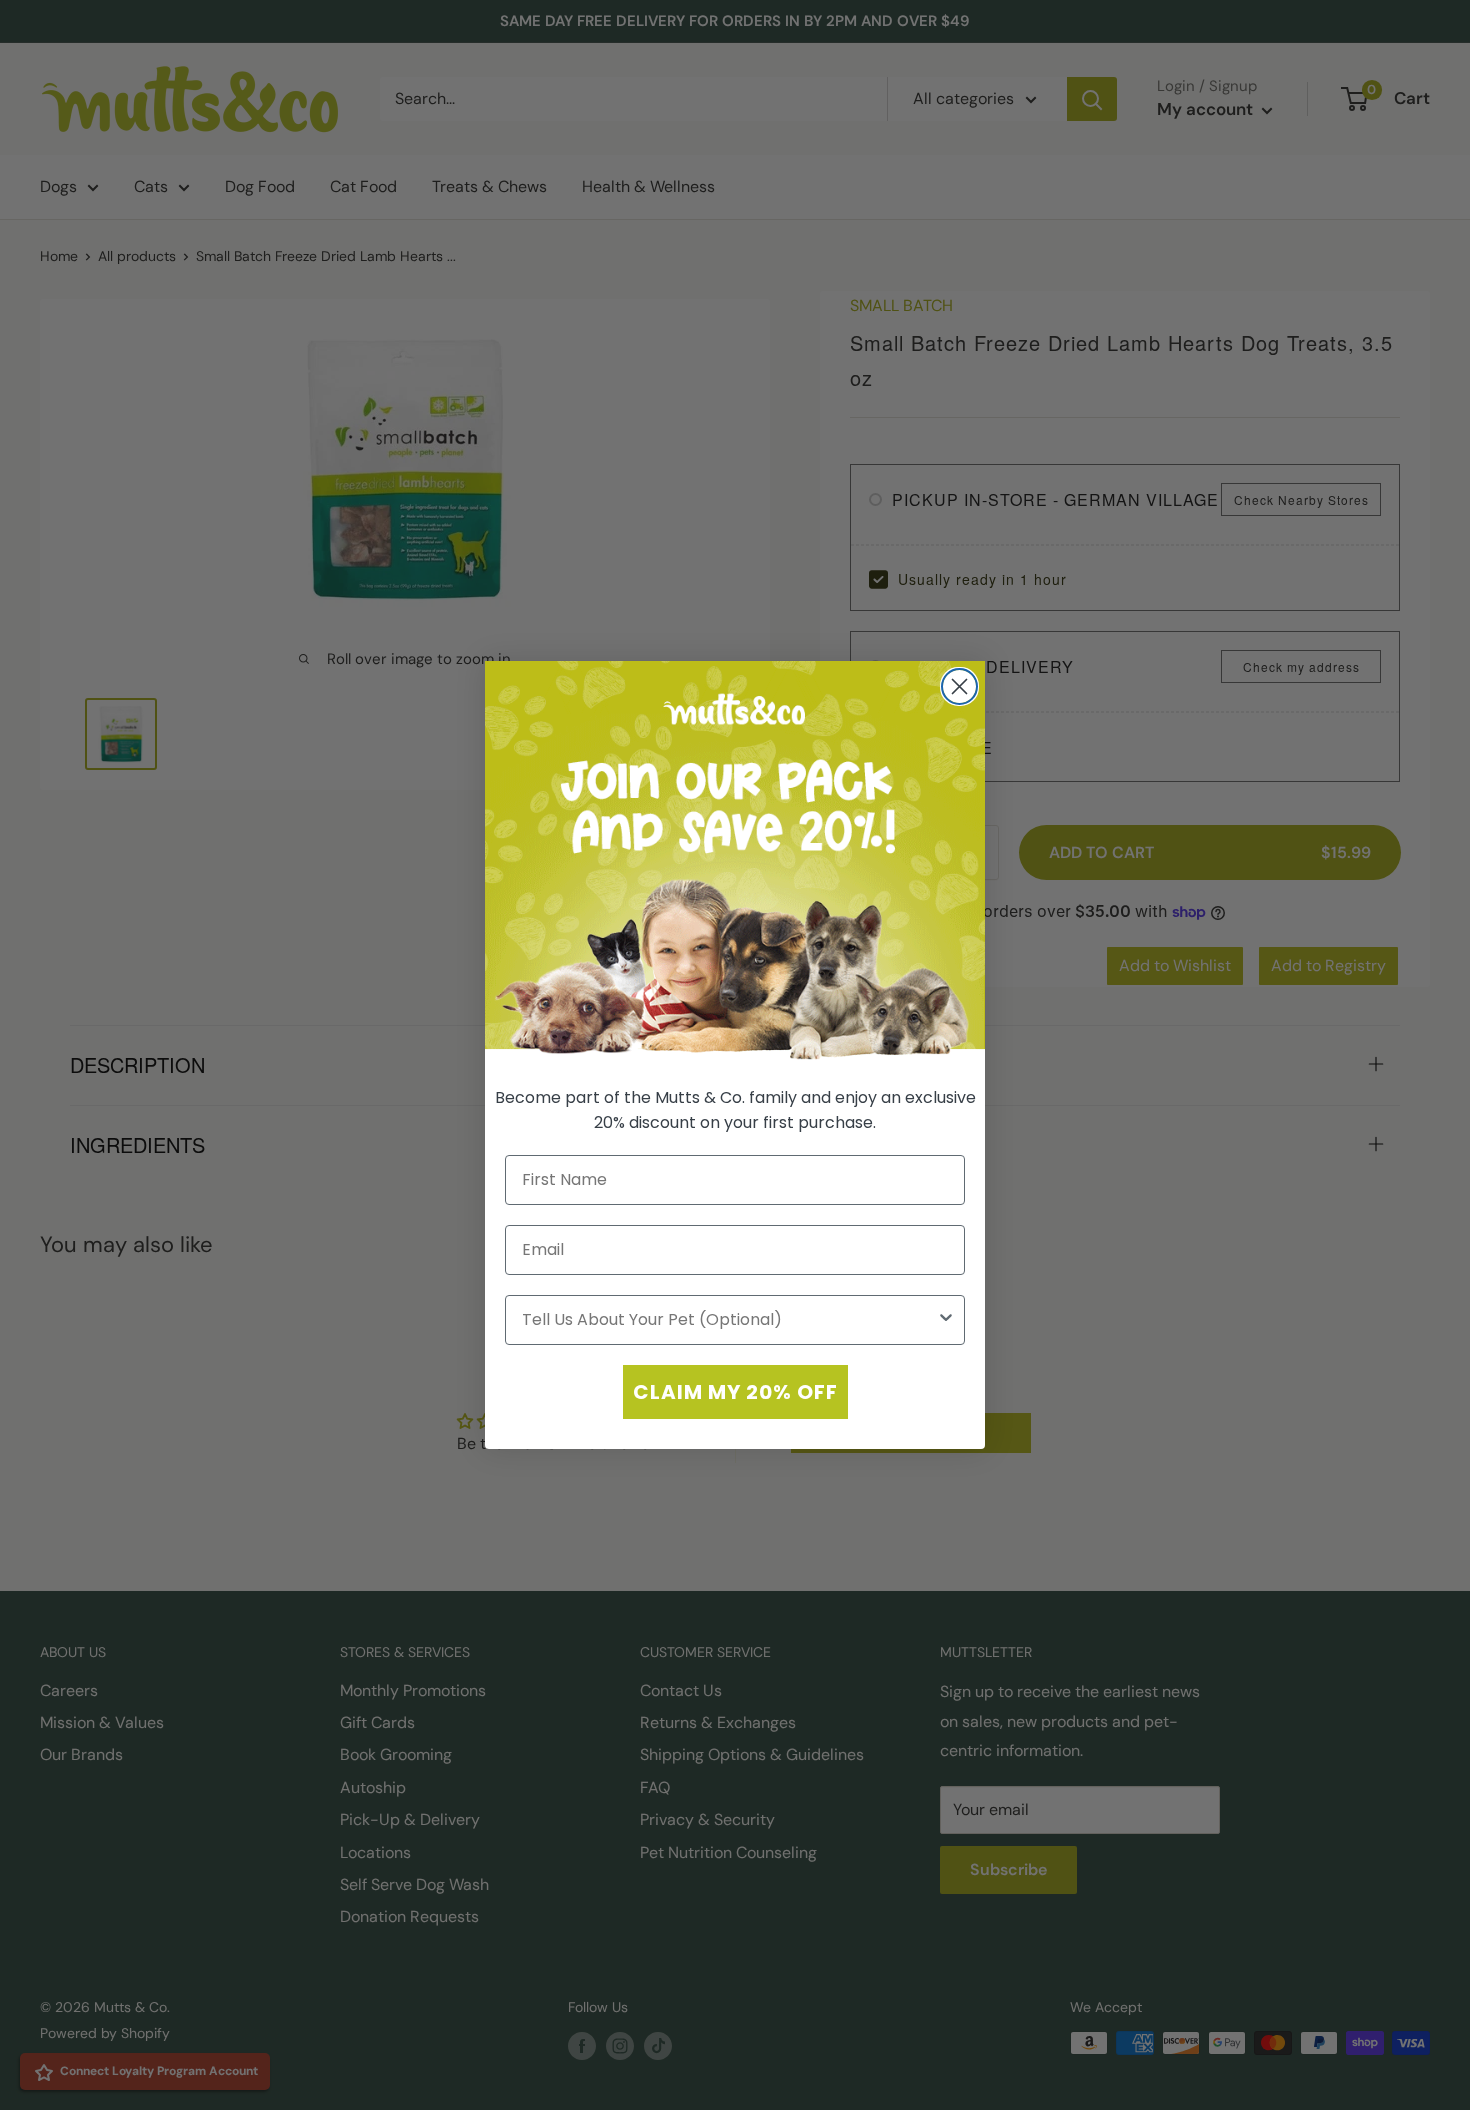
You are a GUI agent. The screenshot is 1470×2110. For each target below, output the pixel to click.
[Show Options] (946, 1320)
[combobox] (729, 1320)
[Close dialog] (959, 686)
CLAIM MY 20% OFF (735, 1392)
